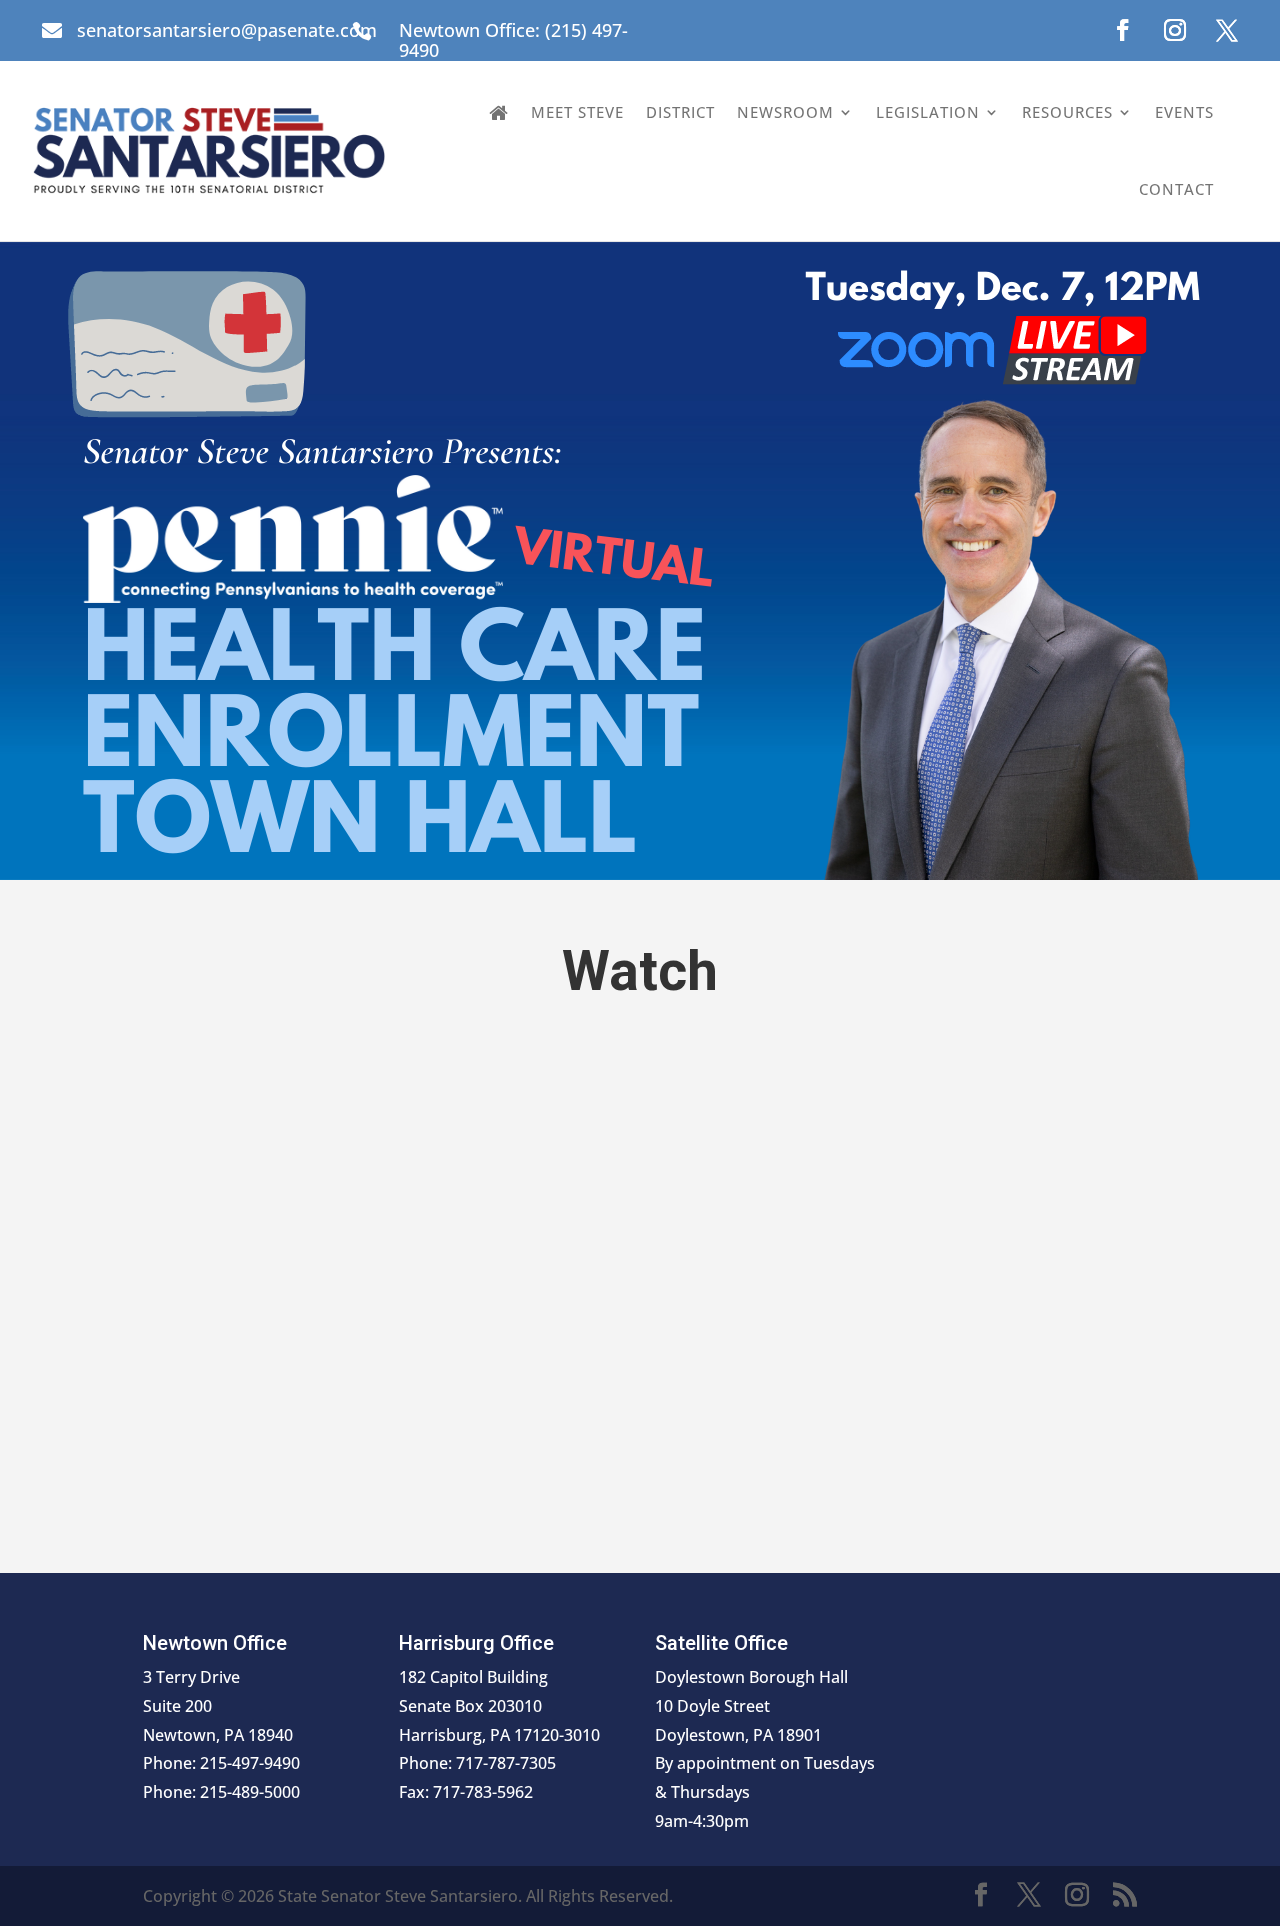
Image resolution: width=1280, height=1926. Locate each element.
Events (1184, 112)
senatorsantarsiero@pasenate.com (227, 30)
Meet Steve (577, 112)
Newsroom (785, 112)
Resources (1067, 112)
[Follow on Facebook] (1123, 30)
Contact (1176, 189)
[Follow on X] (1227, 30)
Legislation (928, 112)
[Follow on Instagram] (1175, 30)
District (680, 112)
